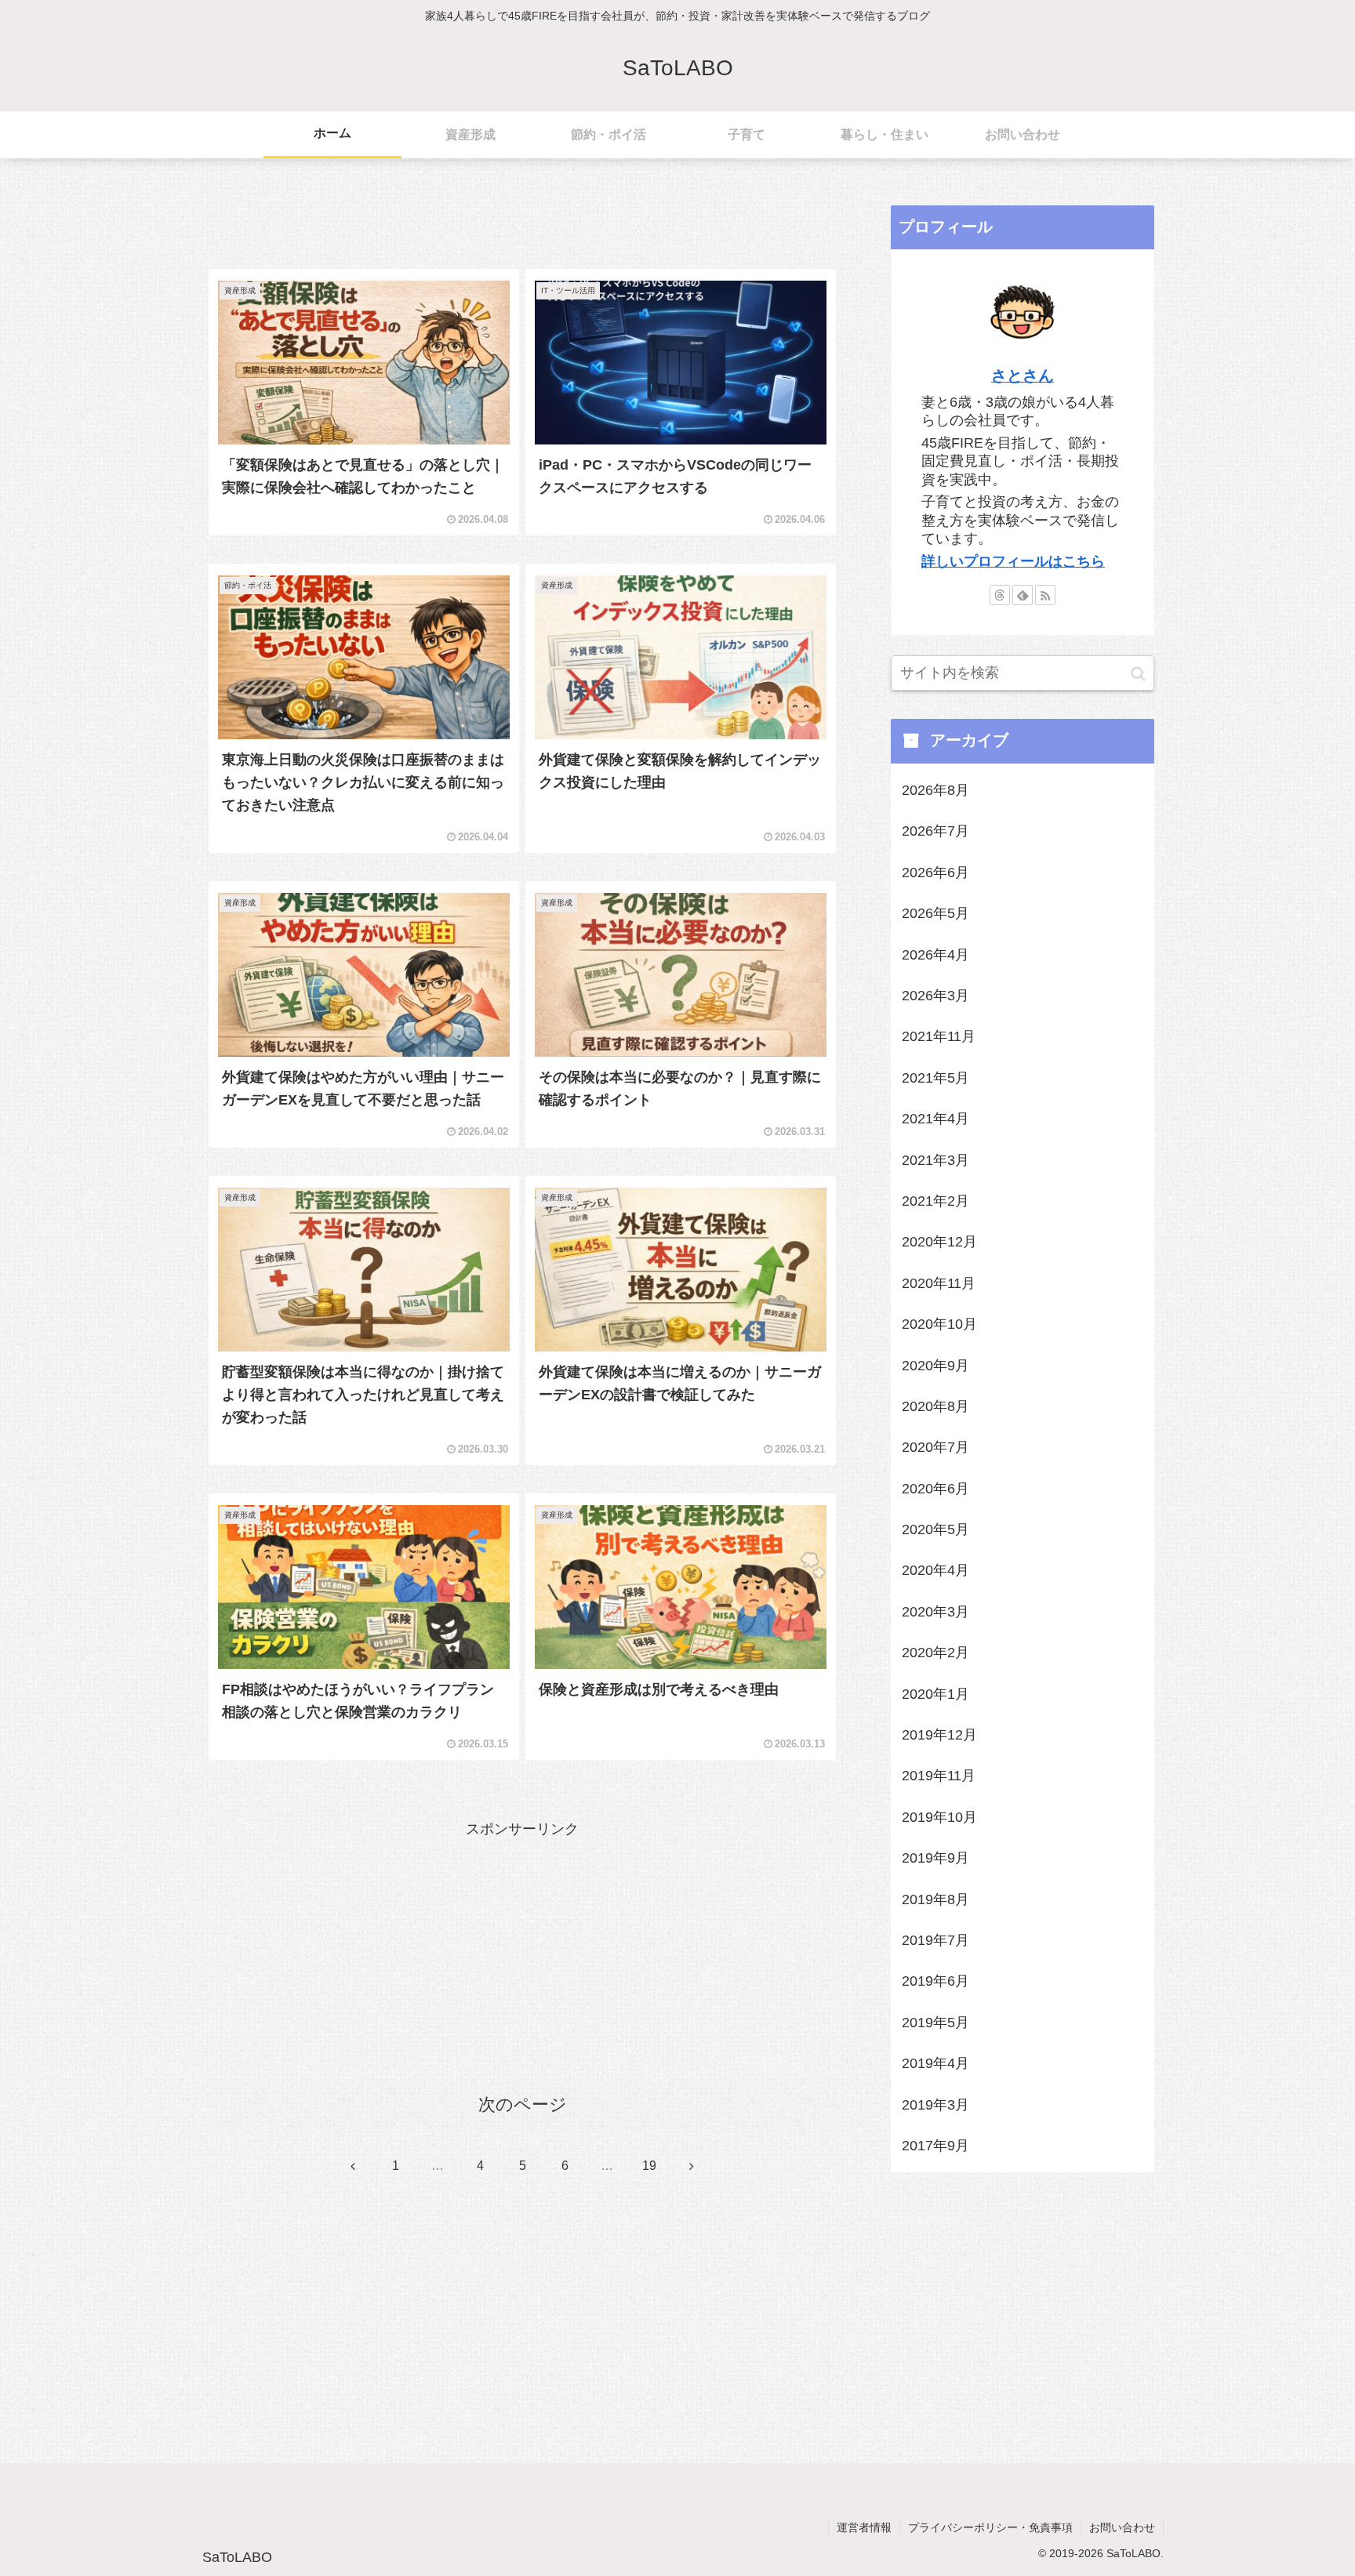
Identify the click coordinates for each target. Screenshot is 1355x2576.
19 (649, 2166)
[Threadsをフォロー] (1000, 595)
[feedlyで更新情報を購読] (1023, 595)
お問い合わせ (1122, 2527)
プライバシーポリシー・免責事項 (990, 2527)
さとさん (1023, 376)
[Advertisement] (522, 213)
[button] (1138, 673)
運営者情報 (864, 2527)
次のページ (523, 2104)
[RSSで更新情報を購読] (1045, 595)
